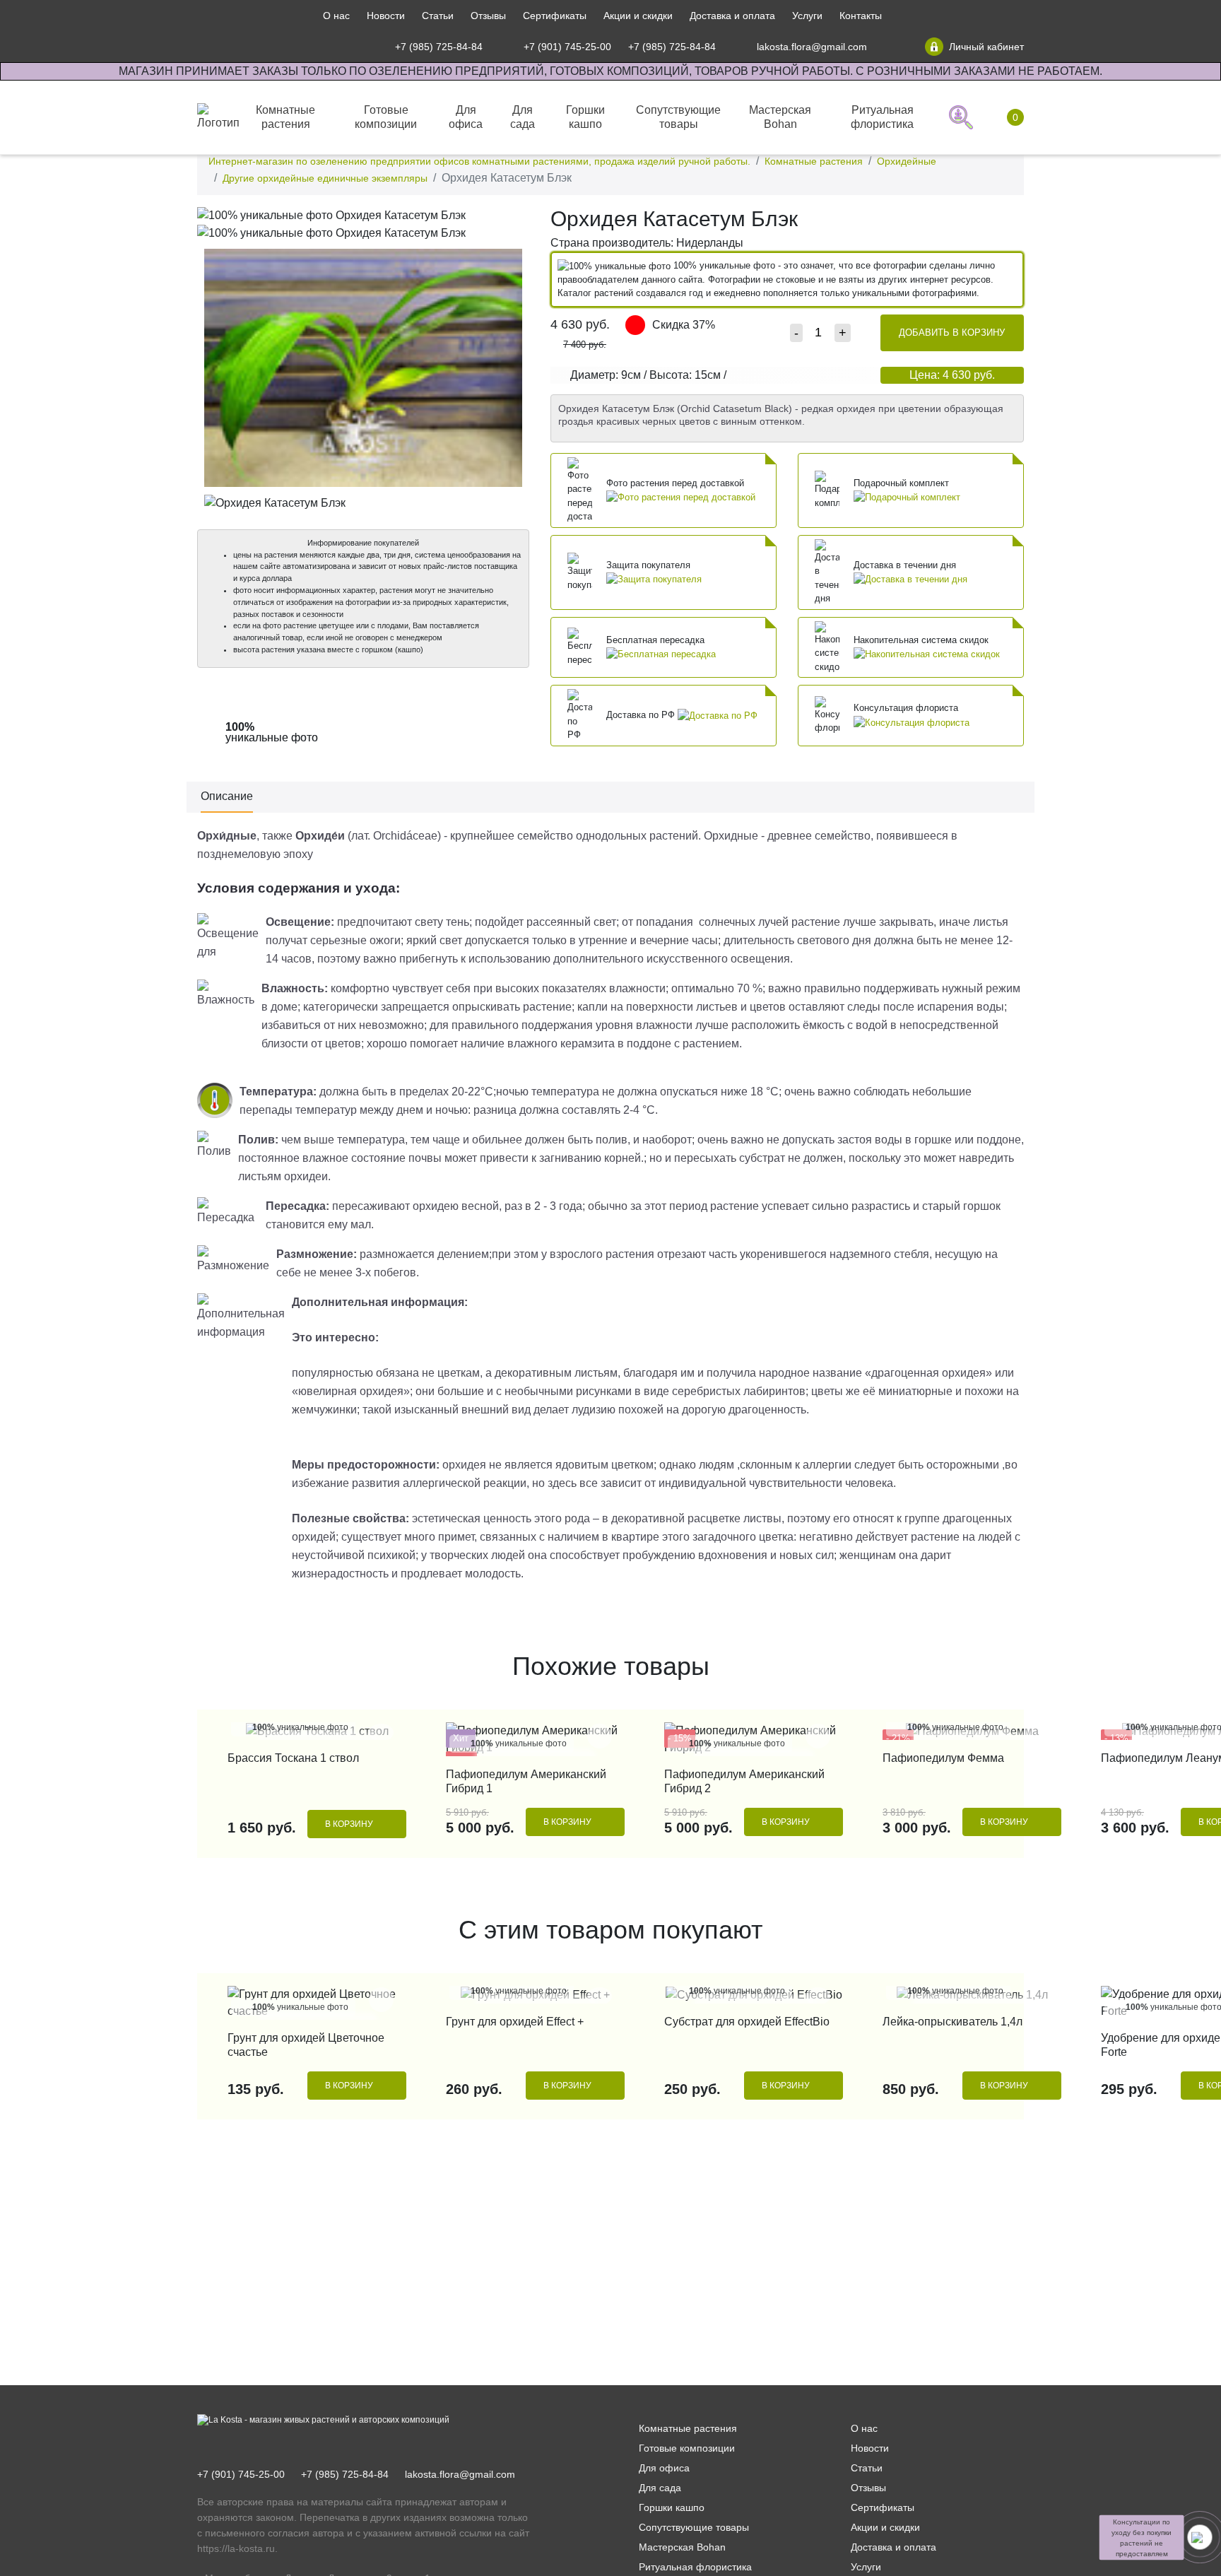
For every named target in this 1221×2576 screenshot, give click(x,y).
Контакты (861, 16)
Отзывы (488, 16)
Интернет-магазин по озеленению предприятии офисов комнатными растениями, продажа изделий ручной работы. (479, 161)
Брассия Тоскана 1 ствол (293, 1758)
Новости (386, 16)
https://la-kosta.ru (236, 2548)
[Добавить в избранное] (515, 220)
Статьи (438, 16)
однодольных (611, 836)
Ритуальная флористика (695, 2567)
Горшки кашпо (672, 2507)
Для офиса (664, 2468)
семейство (545, 836)
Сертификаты (555, 16)
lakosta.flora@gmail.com (460, 2474)
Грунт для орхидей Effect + (515, 2022)
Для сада (660, 2488)
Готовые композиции (687, 2448)
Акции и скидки (638, 16)
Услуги (807, 16)
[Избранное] (896, 47)
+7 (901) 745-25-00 (241, 2474)
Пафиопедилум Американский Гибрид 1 (526, 1781)
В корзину (349, 1824)
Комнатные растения (814, 161)
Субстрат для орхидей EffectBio (747, 2022)
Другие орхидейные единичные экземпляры (325, 178)
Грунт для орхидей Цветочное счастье (306, 2045)
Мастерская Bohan (682, 2547)
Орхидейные (907, 161)
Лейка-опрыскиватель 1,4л (952, 2022)
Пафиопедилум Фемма (943, 1758)
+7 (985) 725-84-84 (345, 2474)
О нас (336, 16)
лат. (361, 836)
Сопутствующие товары (694, 2527)
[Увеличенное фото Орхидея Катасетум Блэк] (363, 214)
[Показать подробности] (681, 496)
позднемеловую (239, 854)
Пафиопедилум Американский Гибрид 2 (744, 1781)
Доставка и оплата (732, 16)
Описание (227, 796)
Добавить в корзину (952, 333)
